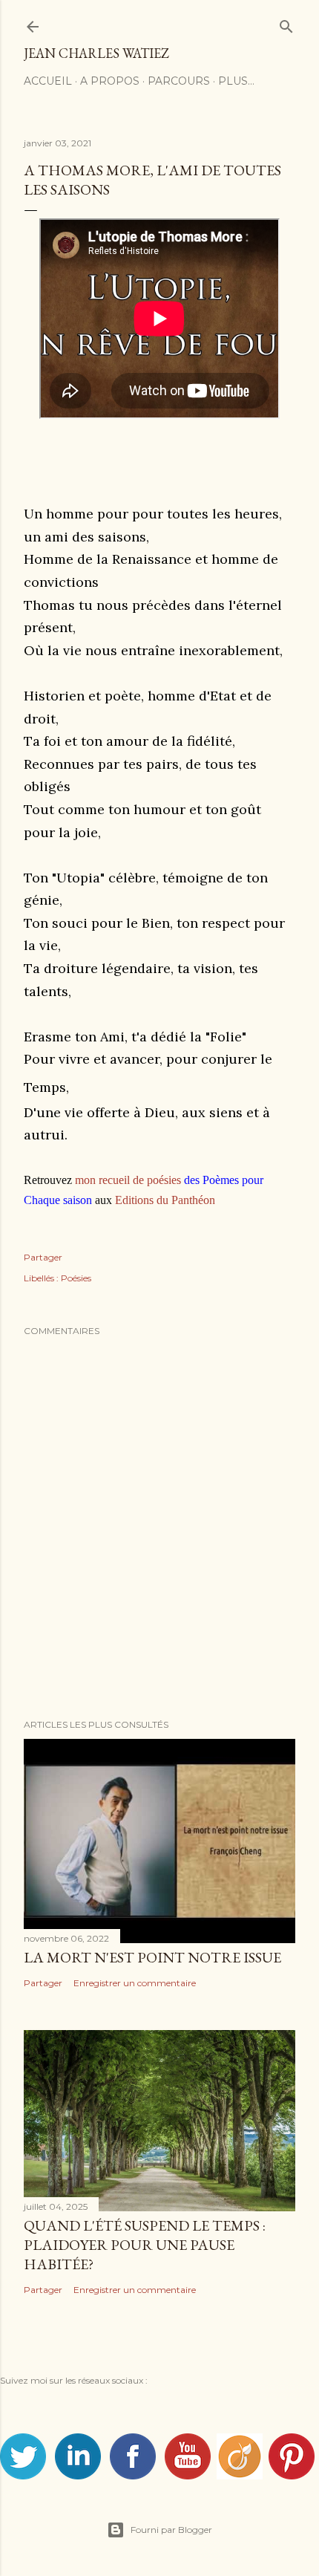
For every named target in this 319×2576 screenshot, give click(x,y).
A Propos (110, 81)
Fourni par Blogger (171, 2530)
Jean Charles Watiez (96, 53)
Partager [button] (43, 1257)
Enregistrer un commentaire (135, 1983)
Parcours (179, 81)
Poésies (76, 1278)
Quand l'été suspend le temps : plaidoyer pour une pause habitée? (145, 2245)
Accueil (48, 81)
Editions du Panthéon (165, 1200)
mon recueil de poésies (128, 1180)
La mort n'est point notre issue (152, 1957)
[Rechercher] (286, 23)
